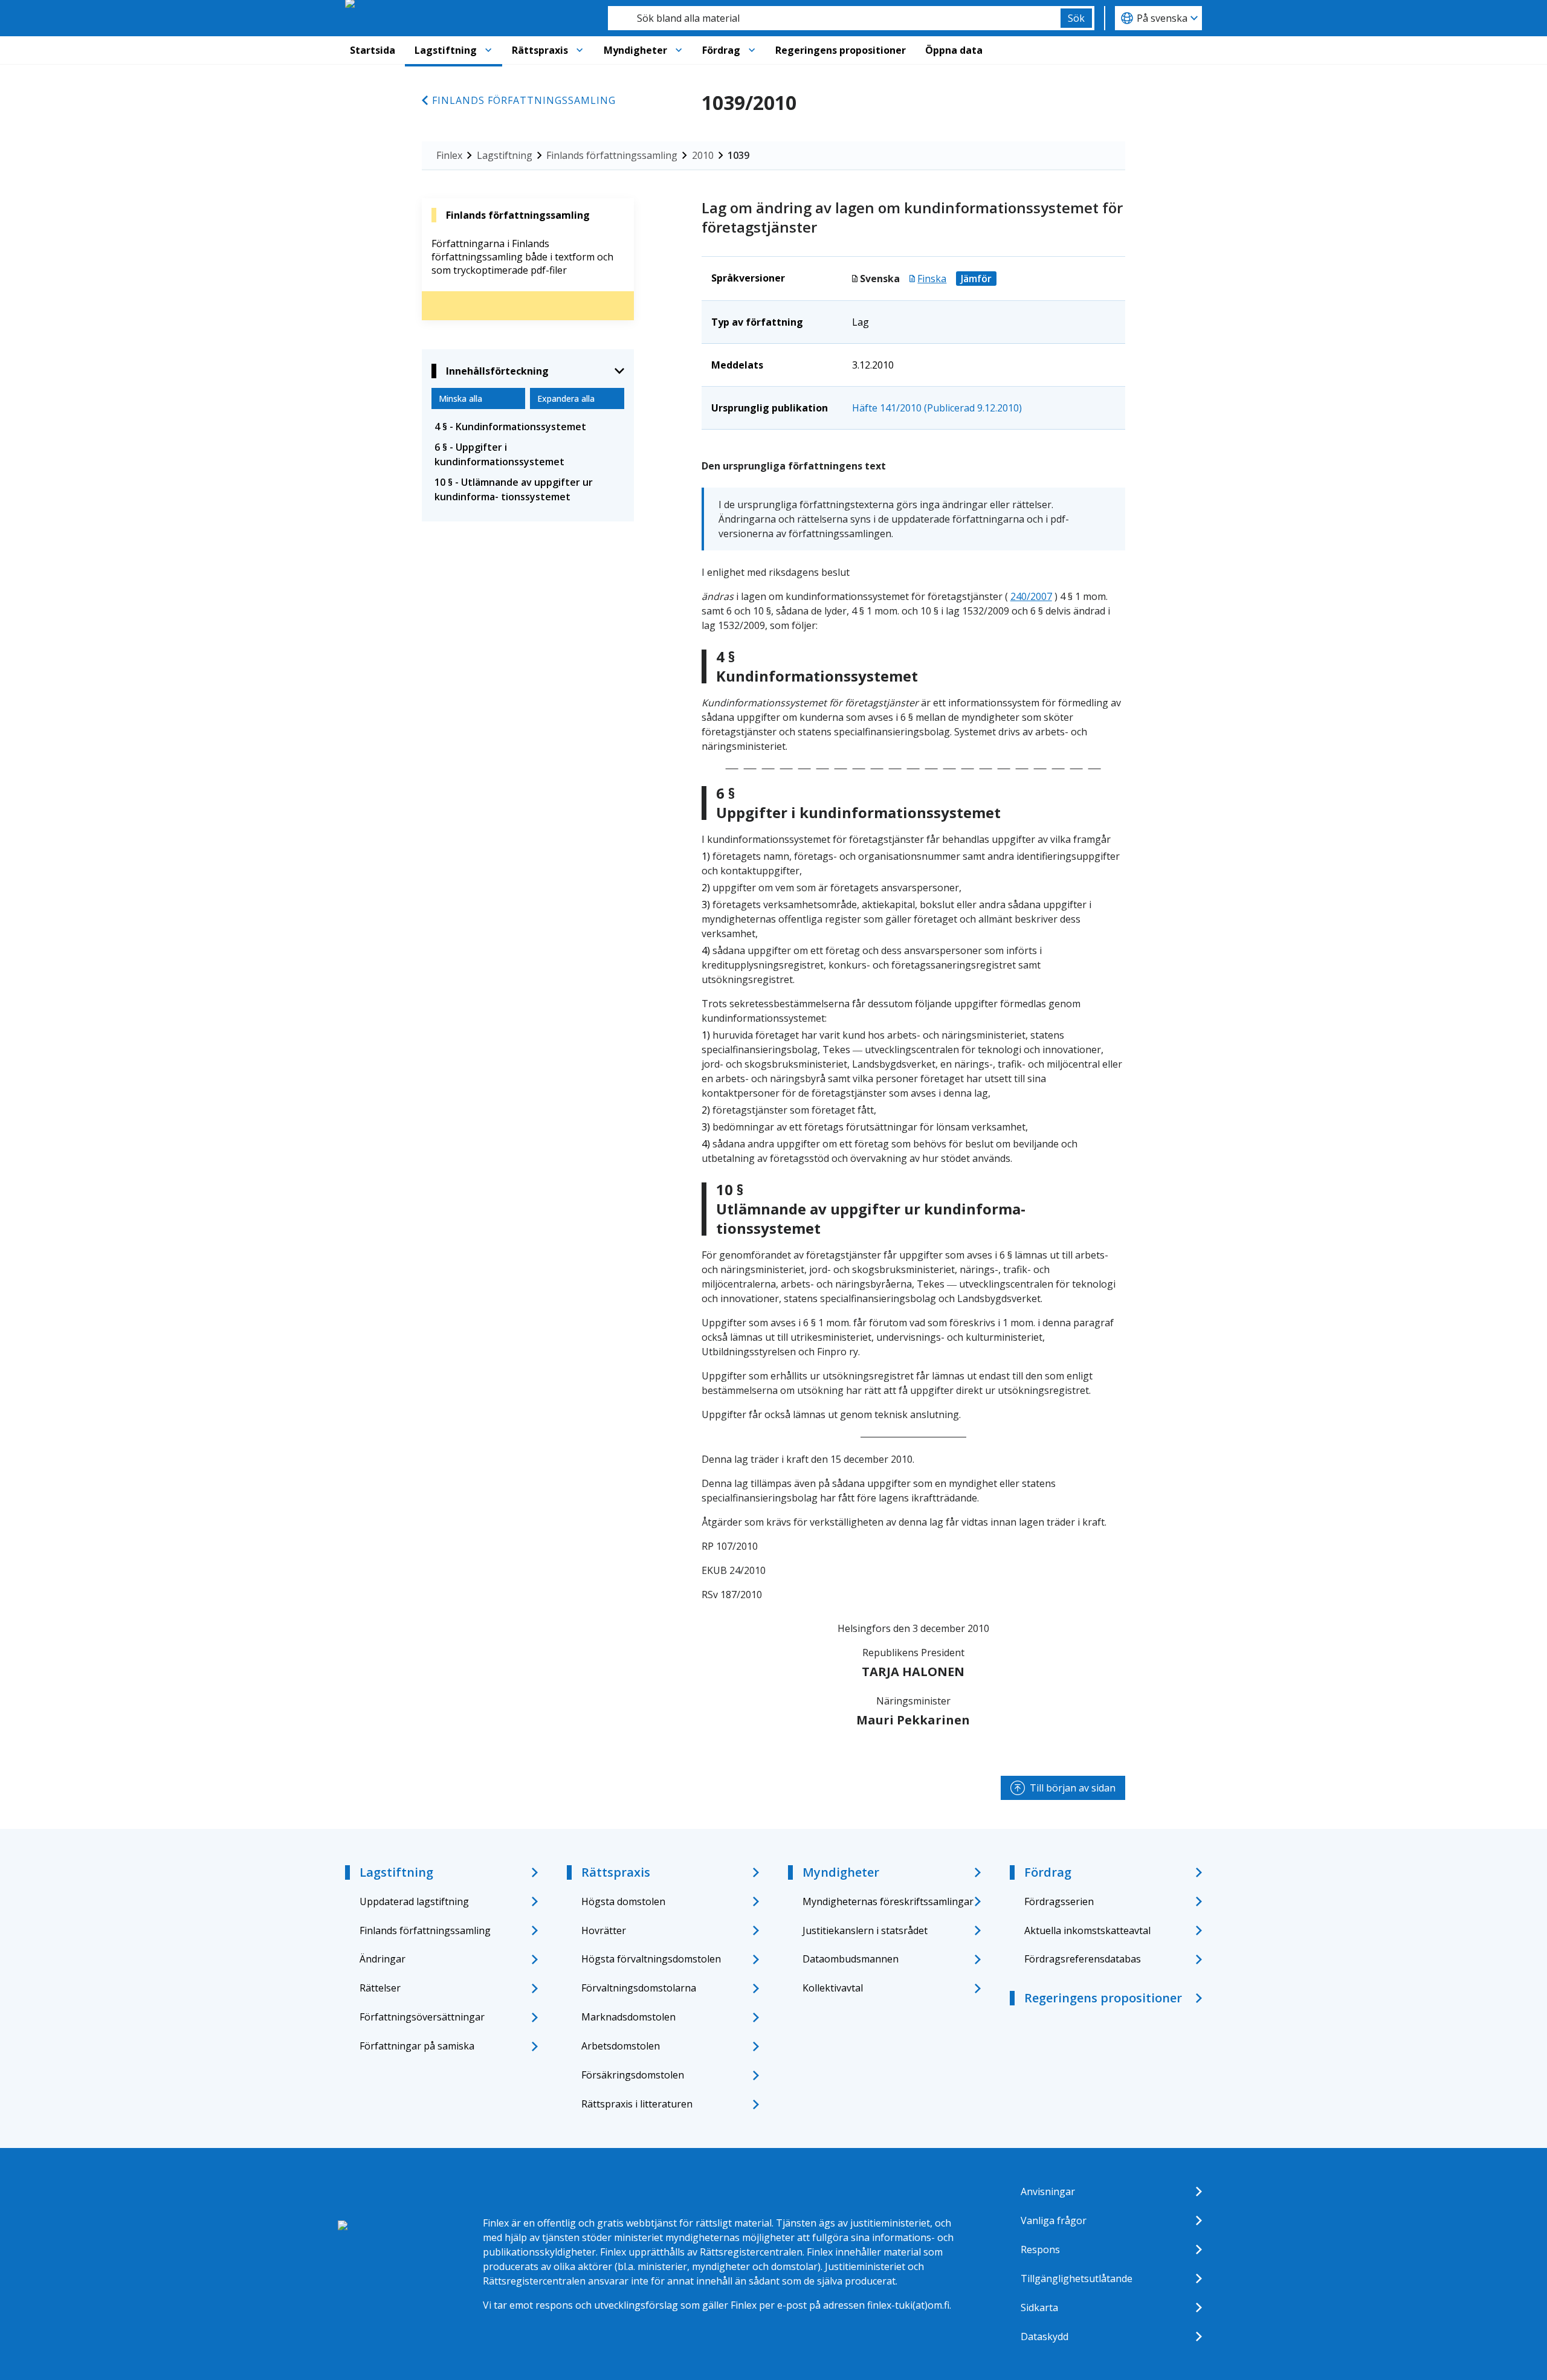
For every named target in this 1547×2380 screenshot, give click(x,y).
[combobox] (834, 18)
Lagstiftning (446, 50)
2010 (703, 155)
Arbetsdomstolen (621, 2046)
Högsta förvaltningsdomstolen (651, 1959)
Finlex (449, 155)
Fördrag (721, 50)
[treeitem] (528, 427)
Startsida (373, 50)
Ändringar (383, 1959)
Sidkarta (1039, 2307)
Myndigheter (635, 50)
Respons (1040, 2249)
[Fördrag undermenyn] (752, 50)
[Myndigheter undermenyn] (679, 50)
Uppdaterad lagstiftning (414, 1901)
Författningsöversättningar (422, 2017)
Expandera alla (566, 398)
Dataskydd (1045, 2336)
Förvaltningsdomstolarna (639, 1988)
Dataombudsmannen (851, 1959)
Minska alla (460, 398)
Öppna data (954, 50)
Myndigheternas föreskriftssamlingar (888, 1901)
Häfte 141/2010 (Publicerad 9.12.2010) (937, 408)
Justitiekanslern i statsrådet (865, 1930)
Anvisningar (1048, 2191)
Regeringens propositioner (841, 50)
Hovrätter (604, 1930)
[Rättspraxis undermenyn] (580, 50)
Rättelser (380, 1988)
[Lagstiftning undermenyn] (488, 50)
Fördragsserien (1059, 1901)
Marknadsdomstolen (628, 2017)
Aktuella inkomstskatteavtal (1087, 1930)
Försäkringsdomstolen (633, 2075)
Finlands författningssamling (524, 100)
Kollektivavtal (833, 1988)
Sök (1076, 18)
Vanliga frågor (1054, 2220)
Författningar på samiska (417, 2046)
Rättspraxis (540, 50)
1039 (738, 155)
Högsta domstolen (623, 1901)
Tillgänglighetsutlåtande (1077, 2278)
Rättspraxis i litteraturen (637, 2104)
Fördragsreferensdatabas (1083, 1959)
